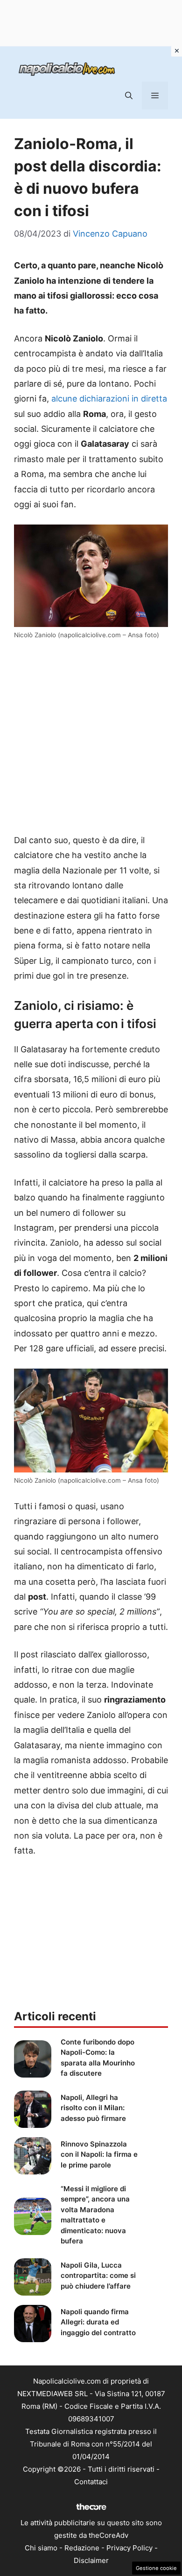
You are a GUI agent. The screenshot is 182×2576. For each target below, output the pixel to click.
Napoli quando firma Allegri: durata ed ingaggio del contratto (98, 2322)
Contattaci (91, 2482)
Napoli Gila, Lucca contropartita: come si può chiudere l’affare (98, 2276)
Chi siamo (41, 2548)
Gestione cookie (156, 2568)
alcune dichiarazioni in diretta (109, 399)
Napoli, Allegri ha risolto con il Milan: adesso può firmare (93, 2108)
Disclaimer (91, 2560)
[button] (129, 95)
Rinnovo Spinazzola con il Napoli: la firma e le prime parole (99, 2154)
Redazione (82, 2548)
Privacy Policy (129, 2548)
